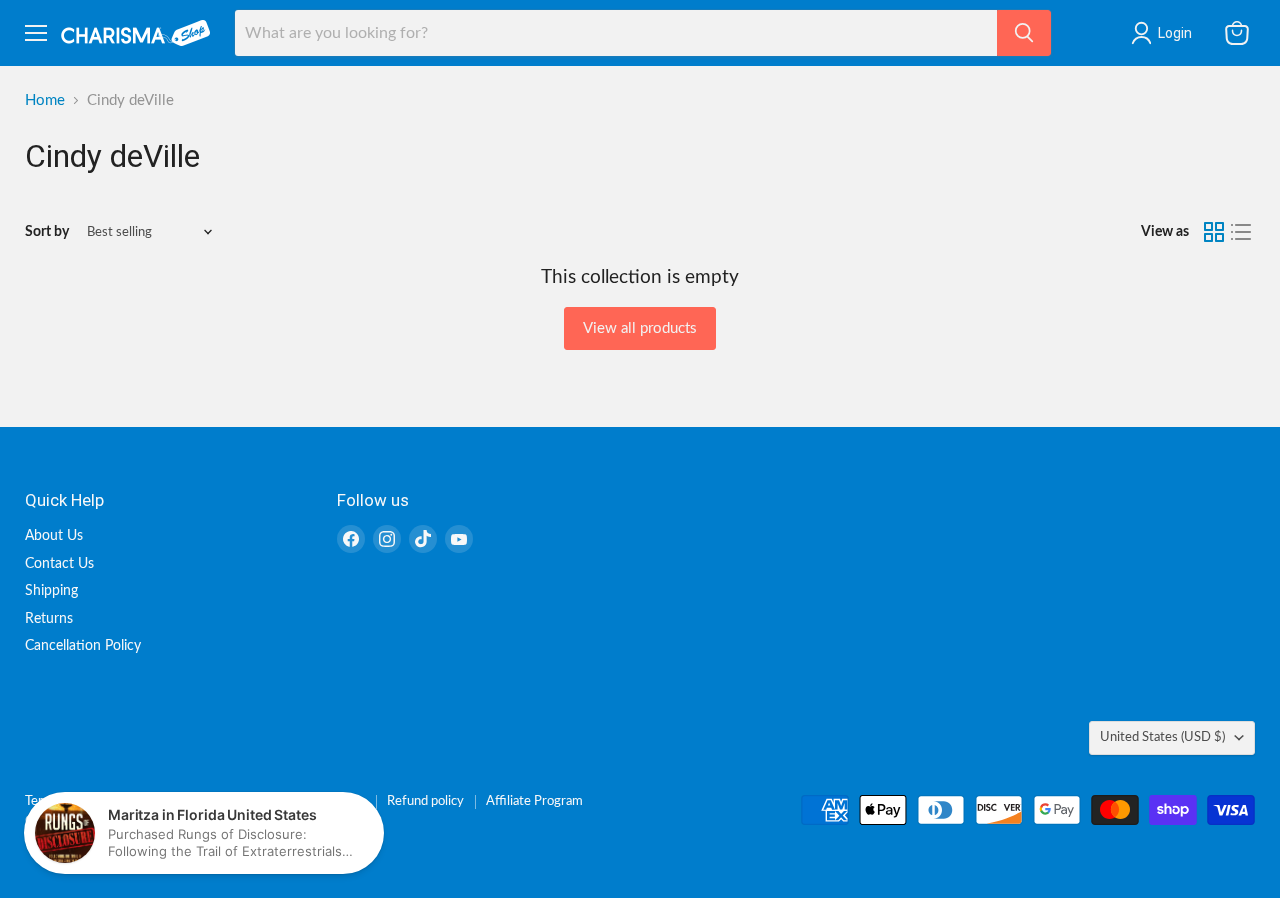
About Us (54, 536)
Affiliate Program (534, 801)
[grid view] (1214, 232)
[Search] (1024, 33)
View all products (640, 328)
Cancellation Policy (83, 646)
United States (1162, 737)
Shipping (51, 591)
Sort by (47, 232)
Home (45, 100)
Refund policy (425, 801)
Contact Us (59, 564)
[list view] (1242, 232)
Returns (49, 619)
